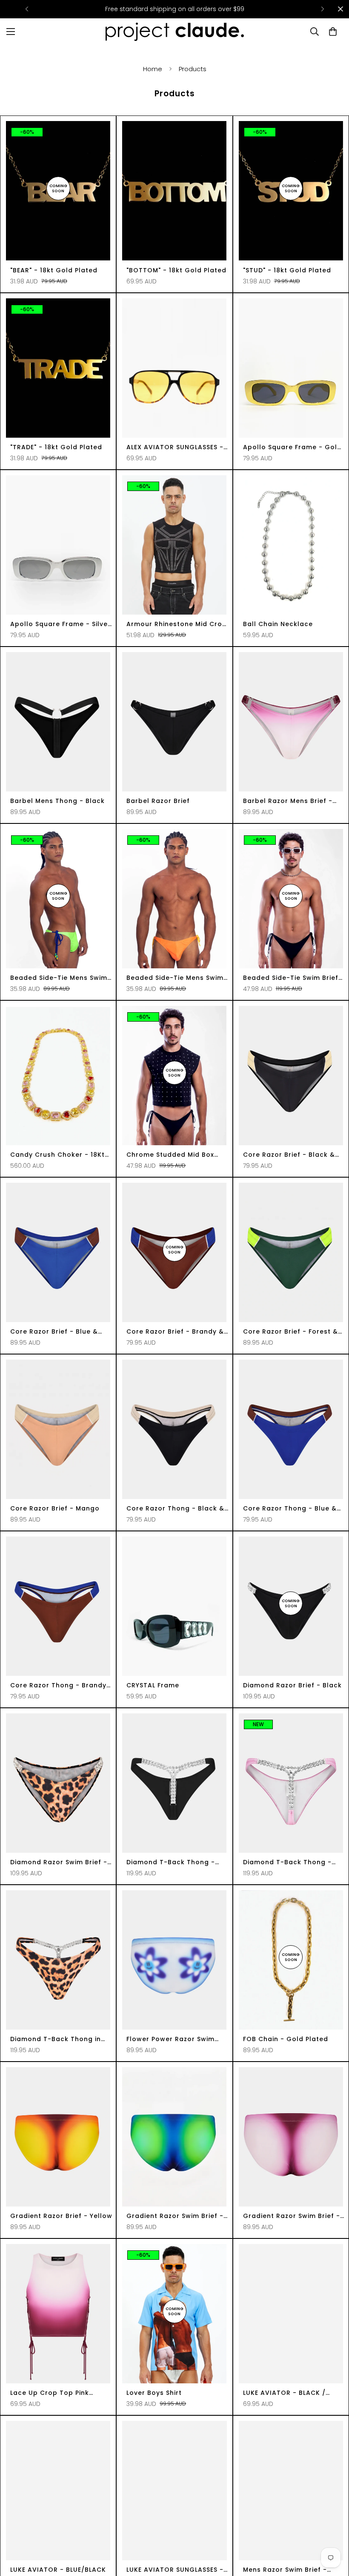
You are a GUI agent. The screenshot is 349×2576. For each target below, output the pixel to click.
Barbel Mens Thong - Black (57, 801)
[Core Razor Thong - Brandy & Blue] (58, 1606)
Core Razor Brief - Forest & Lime (290, 1332)
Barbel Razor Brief (158, 801)
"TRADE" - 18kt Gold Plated (56, 447)
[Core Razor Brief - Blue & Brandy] (58, 1252)
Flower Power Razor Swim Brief (170, 2039)
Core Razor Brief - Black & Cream (289, 1155)
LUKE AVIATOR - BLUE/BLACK (58, 2570)
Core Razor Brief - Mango (55, 1508)
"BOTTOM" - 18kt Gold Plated (176, 270)
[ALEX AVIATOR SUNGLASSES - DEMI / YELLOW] (174, 368)
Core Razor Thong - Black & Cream (175, 1509)
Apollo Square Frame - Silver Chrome (60, 624)
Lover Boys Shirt (154, 2393)
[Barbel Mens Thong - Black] (58, 722)
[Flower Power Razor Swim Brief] (174, 1960)
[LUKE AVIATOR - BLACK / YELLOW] (291, 2314)
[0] (333, 32)
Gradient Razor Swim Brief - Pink (292, 2216)
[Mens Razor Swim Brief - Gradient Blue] (291, 2491)
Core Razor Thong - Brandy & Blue (58, 1685)
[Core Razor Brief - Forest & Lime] (291, 1252)
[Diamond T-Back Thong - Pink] (291, 1783)
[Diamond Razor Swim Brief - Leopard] (58, 1783)
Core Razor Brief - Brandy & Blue (175, 1332)
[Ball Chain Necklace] (291, 545)
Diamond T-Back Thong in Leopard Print (56, 2039)
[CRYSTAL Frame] (174, 1606)
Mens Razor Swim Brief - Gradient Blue (285, 2570)
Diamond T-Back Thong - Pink (287, 1862)
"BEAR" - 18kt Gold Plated (54, 270)
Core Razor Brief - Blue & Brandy (54, 1332)
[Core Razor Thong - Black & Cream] (174, 1429)
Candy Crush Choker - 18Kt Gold (57, 1155)
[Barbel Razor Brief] (174, 722)
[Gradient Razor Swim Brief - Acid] (174, 2137)
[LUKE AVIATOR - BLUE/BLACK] (58, 2491)
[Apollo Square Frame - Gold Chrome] (291, 368)
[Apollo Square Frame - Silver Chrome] (58, 545)
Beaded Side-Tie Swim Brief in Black (291, 978)
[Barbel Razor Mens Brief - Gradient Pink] (291, 722)
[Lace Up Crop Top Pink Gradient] (58, 2314)
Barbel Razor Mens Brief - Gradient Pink (288, 801)
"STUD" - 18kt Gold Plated (287, 270)
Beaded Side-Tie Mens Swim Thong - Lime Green (59, 978)
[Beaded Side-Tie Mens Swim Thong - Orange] (174, 899)
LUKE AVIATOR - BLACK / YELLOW (284, 2393)
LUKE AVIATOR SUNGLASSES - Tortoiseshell (175, 2570)
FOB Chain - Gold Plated (286, 2039)
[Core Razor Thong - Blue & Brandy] (291, 1429)
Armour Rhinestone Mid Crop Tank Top (177, 624)
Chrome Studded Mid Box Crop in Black (170, 1155)
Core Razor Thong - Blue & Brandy (290, 1509)
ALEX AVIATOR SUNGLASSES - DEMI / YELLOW (175, 447)
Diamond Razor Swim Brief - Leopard (59, 1862)
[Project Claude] (175, 32)
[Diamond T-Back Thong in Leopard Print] (58, 1960)
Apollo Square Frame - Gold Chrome (292, 447)
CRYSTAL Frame (153, 1685)
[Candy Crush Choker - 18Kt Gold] (58, 1076)
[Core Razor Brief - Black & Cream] (291, 1076)
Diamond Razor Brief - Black (292, 1685)
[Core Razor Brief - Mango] (58, 1429)
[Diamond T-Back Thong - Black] (174, 1783)
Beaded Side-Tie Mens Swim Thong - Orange (175, 978)
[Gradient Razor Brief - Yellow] (58, 2137)
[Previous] (27, 9)
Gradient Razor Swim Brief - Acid (175, 2216)
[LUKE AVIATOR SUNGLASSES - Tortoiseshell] (174, 2491)
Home (153, 69)
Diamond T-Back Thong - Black (171, 1862)
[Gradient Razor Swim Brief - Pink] (291, 2137)
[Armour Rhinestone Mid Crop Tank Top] (174, 545)
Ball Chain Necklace (278, 624)
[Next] (322, 9)
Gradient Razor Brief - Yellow (61, 2216)
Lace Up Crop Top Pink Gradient (50, 2393)
